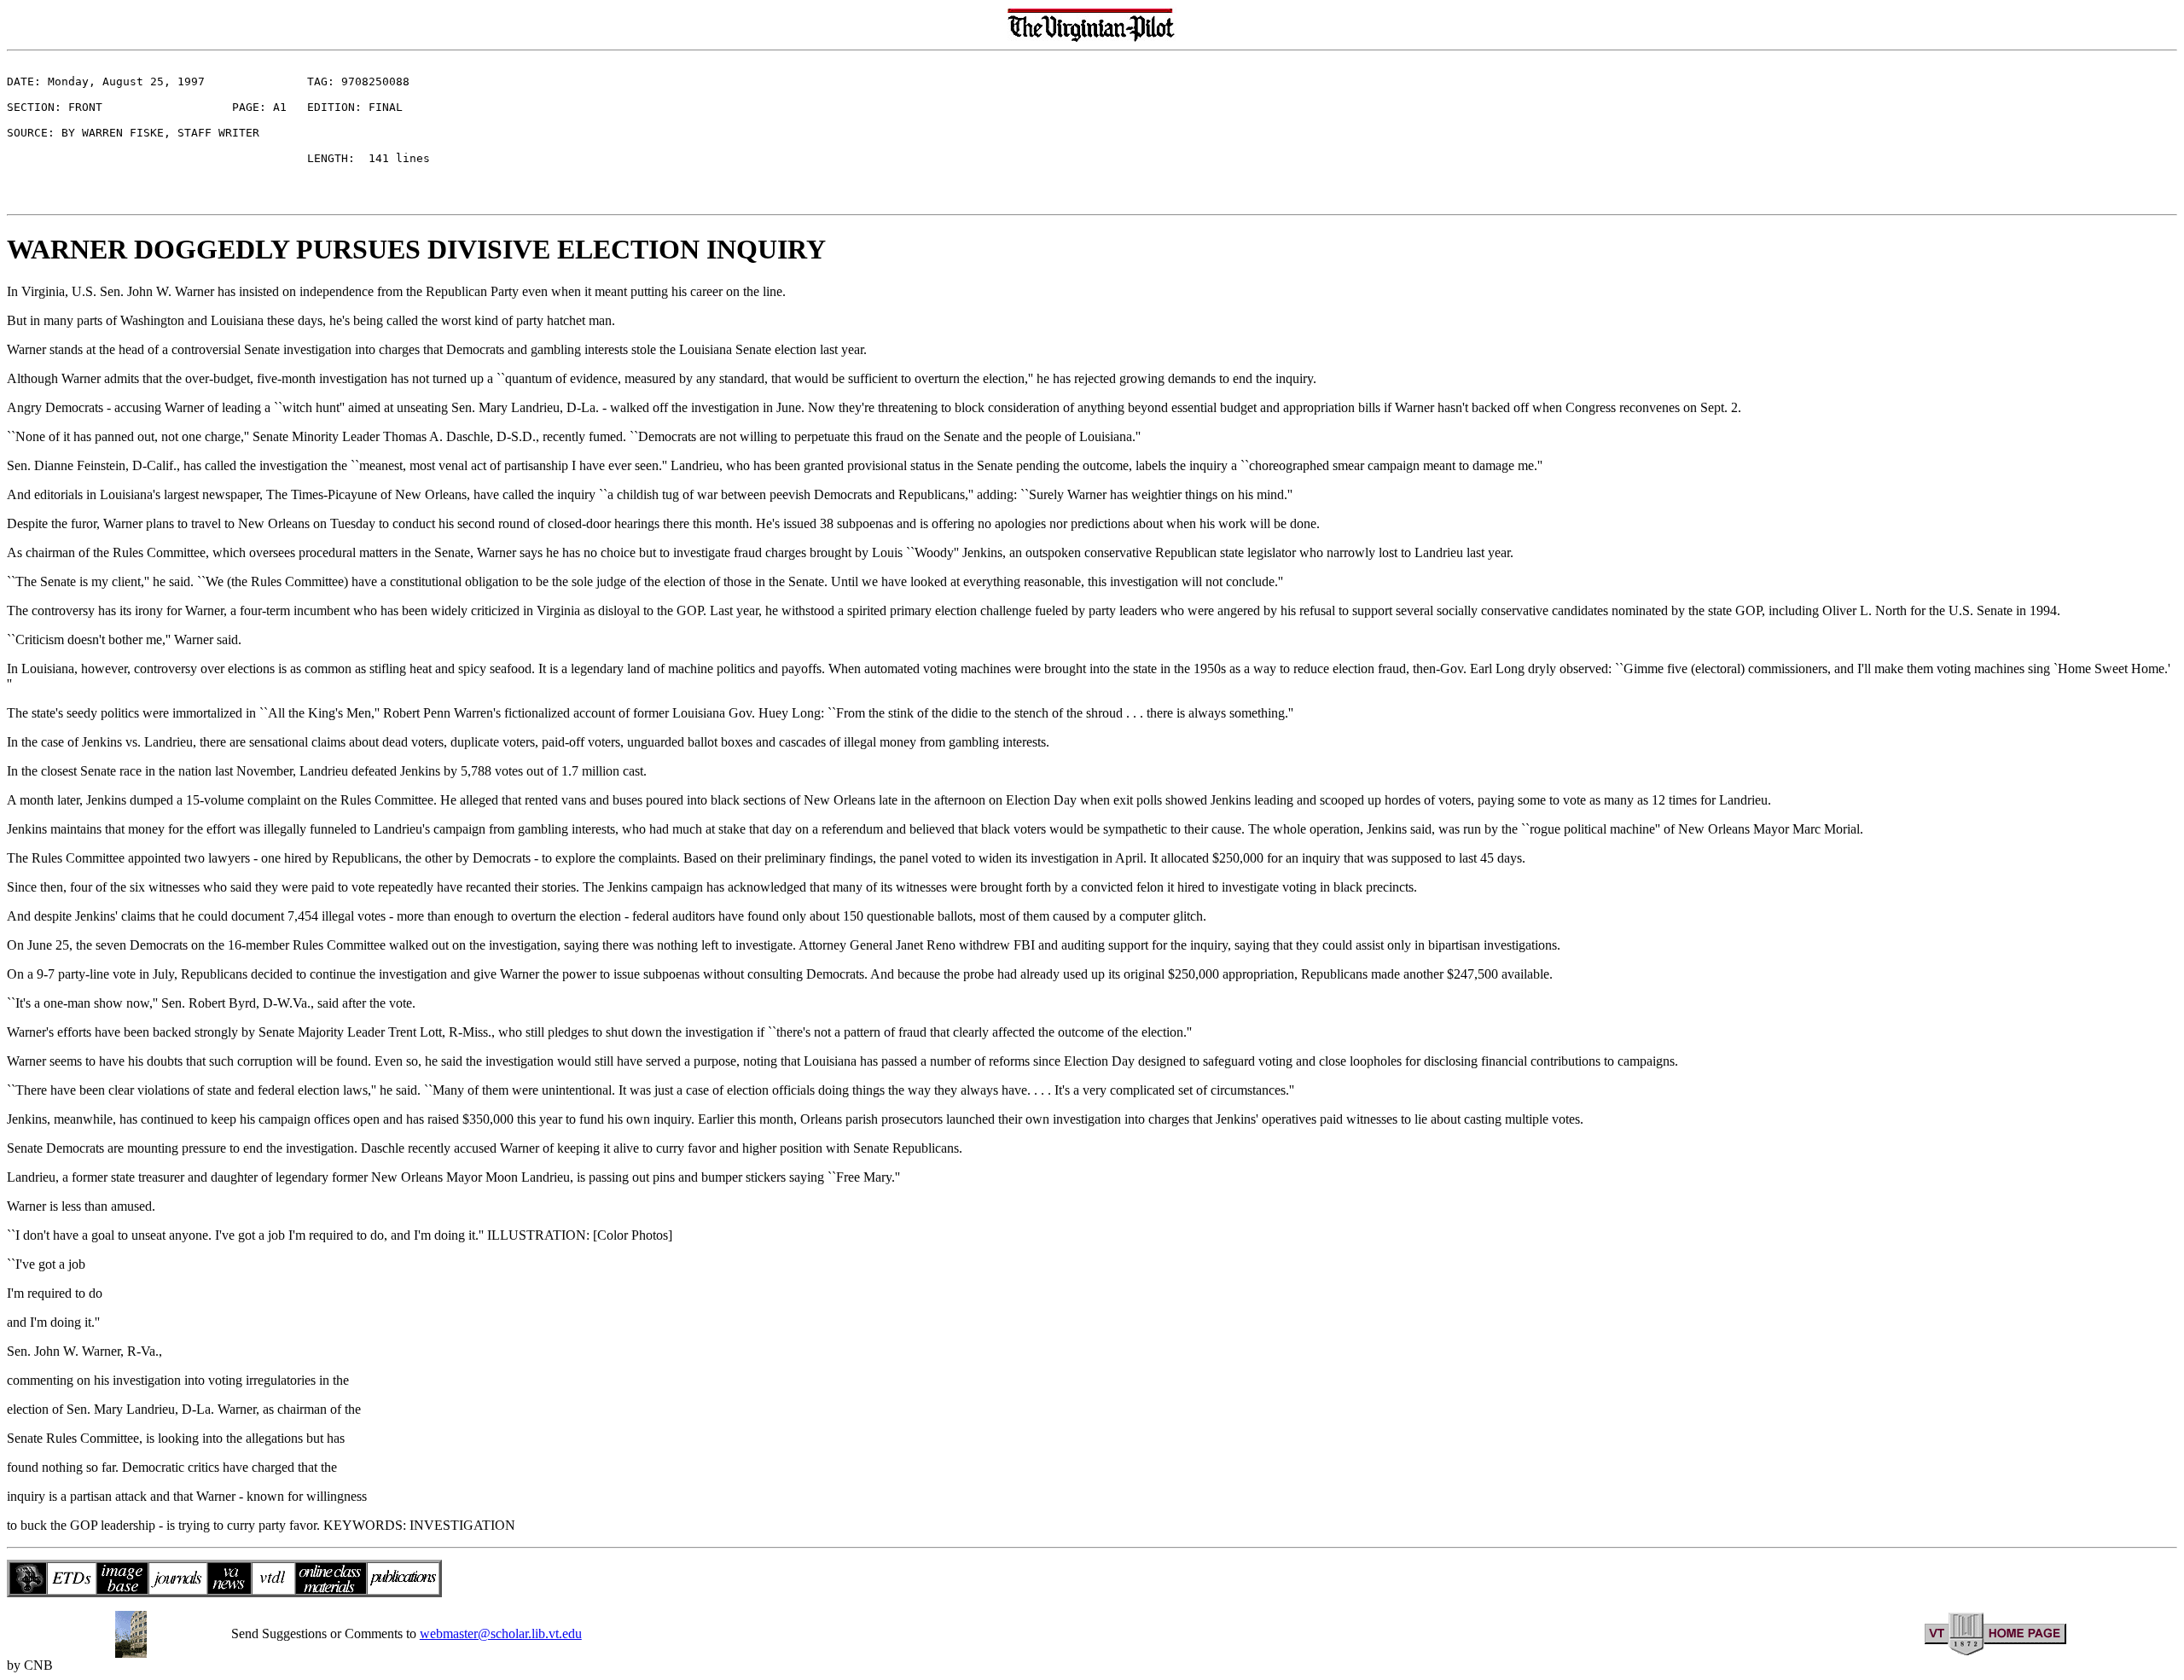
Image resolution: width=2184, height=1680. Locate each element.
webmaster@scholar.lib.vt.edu (501, 1633)
